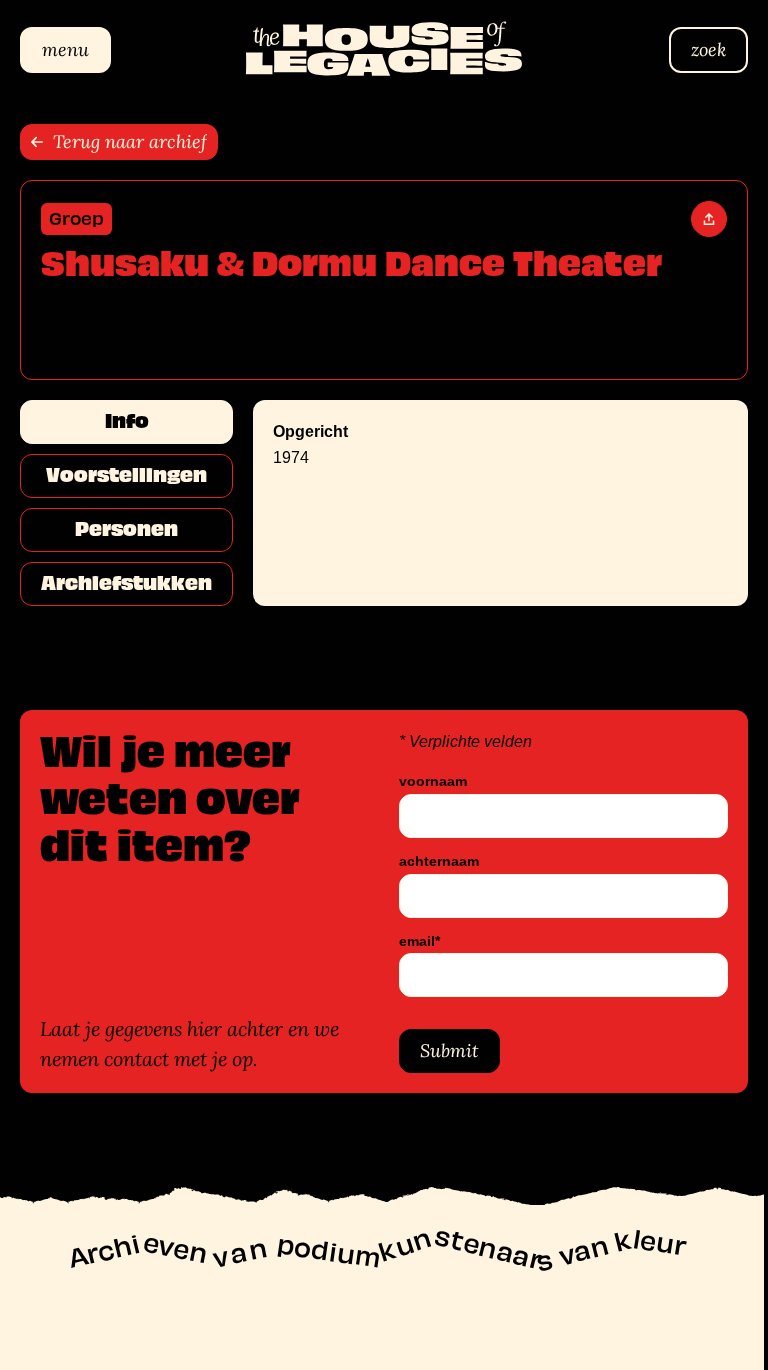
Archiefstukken (126, 583)
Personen (126, 529)
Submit (442, 1050)
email (412, 941)
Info (127, 421)
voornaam (426, 781)
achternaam (432, 861)
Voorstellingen (126, 475)
